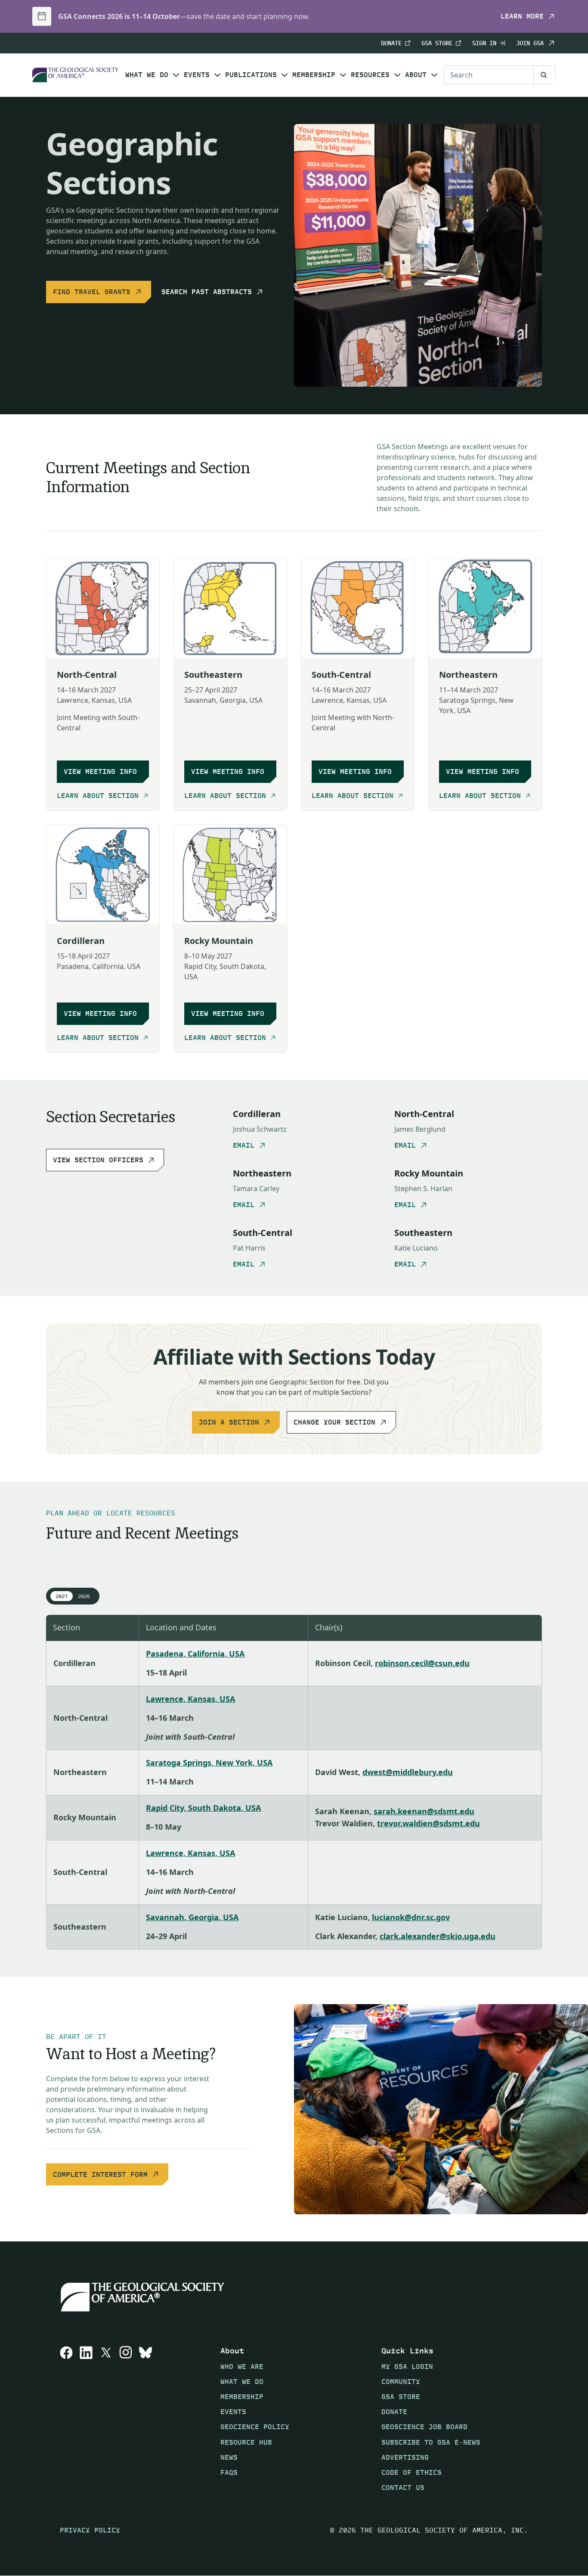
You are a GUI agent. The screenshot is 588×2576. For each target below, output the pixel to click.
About (416, 75)
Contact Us (403, 2488)
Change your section (334, 1422)
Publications (251, 75)
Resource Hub (246, 2442)
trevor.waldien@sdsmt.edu (429, 1823)
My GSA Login (407, 2367)
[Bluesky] (145, 2419)
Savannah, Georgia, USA (192, 1917)
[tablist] (73, 1596)
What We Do (147, 75)
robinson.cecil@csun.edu (422, 1663)
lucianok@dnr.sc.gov (411, 1917)
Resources (370, 75)
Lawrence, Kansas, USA (190, 1699)
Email (244, 1145)
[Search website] (545, 75)
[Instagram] (126, 2419)
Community (401, 2382)
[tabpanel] (294, 1782)
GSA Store (437, 43)
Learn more (522, 16)
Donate (391, 43)
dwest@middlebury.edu (408, 1772)
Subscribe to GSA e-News (431, 2442)
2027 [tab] (62, 1596)
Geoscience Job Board (424, 2427)
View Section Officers (98, 1160)
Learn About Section (98, 796)
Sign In (484, 43)
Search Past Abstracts (207, 292)
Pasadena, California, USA (195, 1654)
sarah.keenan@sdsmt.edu (424, 1811)
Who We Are (242, 2367)
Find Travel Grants (92, 292)
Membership (314, 75)
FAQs (229, 2472)
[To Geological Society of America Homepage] (75, 75)
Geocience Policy (255, 2427)
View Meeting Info (100, 771)
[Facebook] (66, 2419)
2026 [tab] (84, 1596)
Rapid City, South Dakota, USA (203, 1808)
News (229, 2457)
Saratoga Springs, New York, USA (209, 1763)
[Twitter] (106, 2419)
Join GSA (530, 43)
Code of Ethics (412, 2472)
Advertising (405, 2457)
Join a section (229, 1422)
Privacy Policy (90, 2530)
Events (197, 75)
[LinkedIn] (86, 2419)
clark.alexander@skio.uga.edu (438, 1936)
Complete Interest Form (100, 2174)
